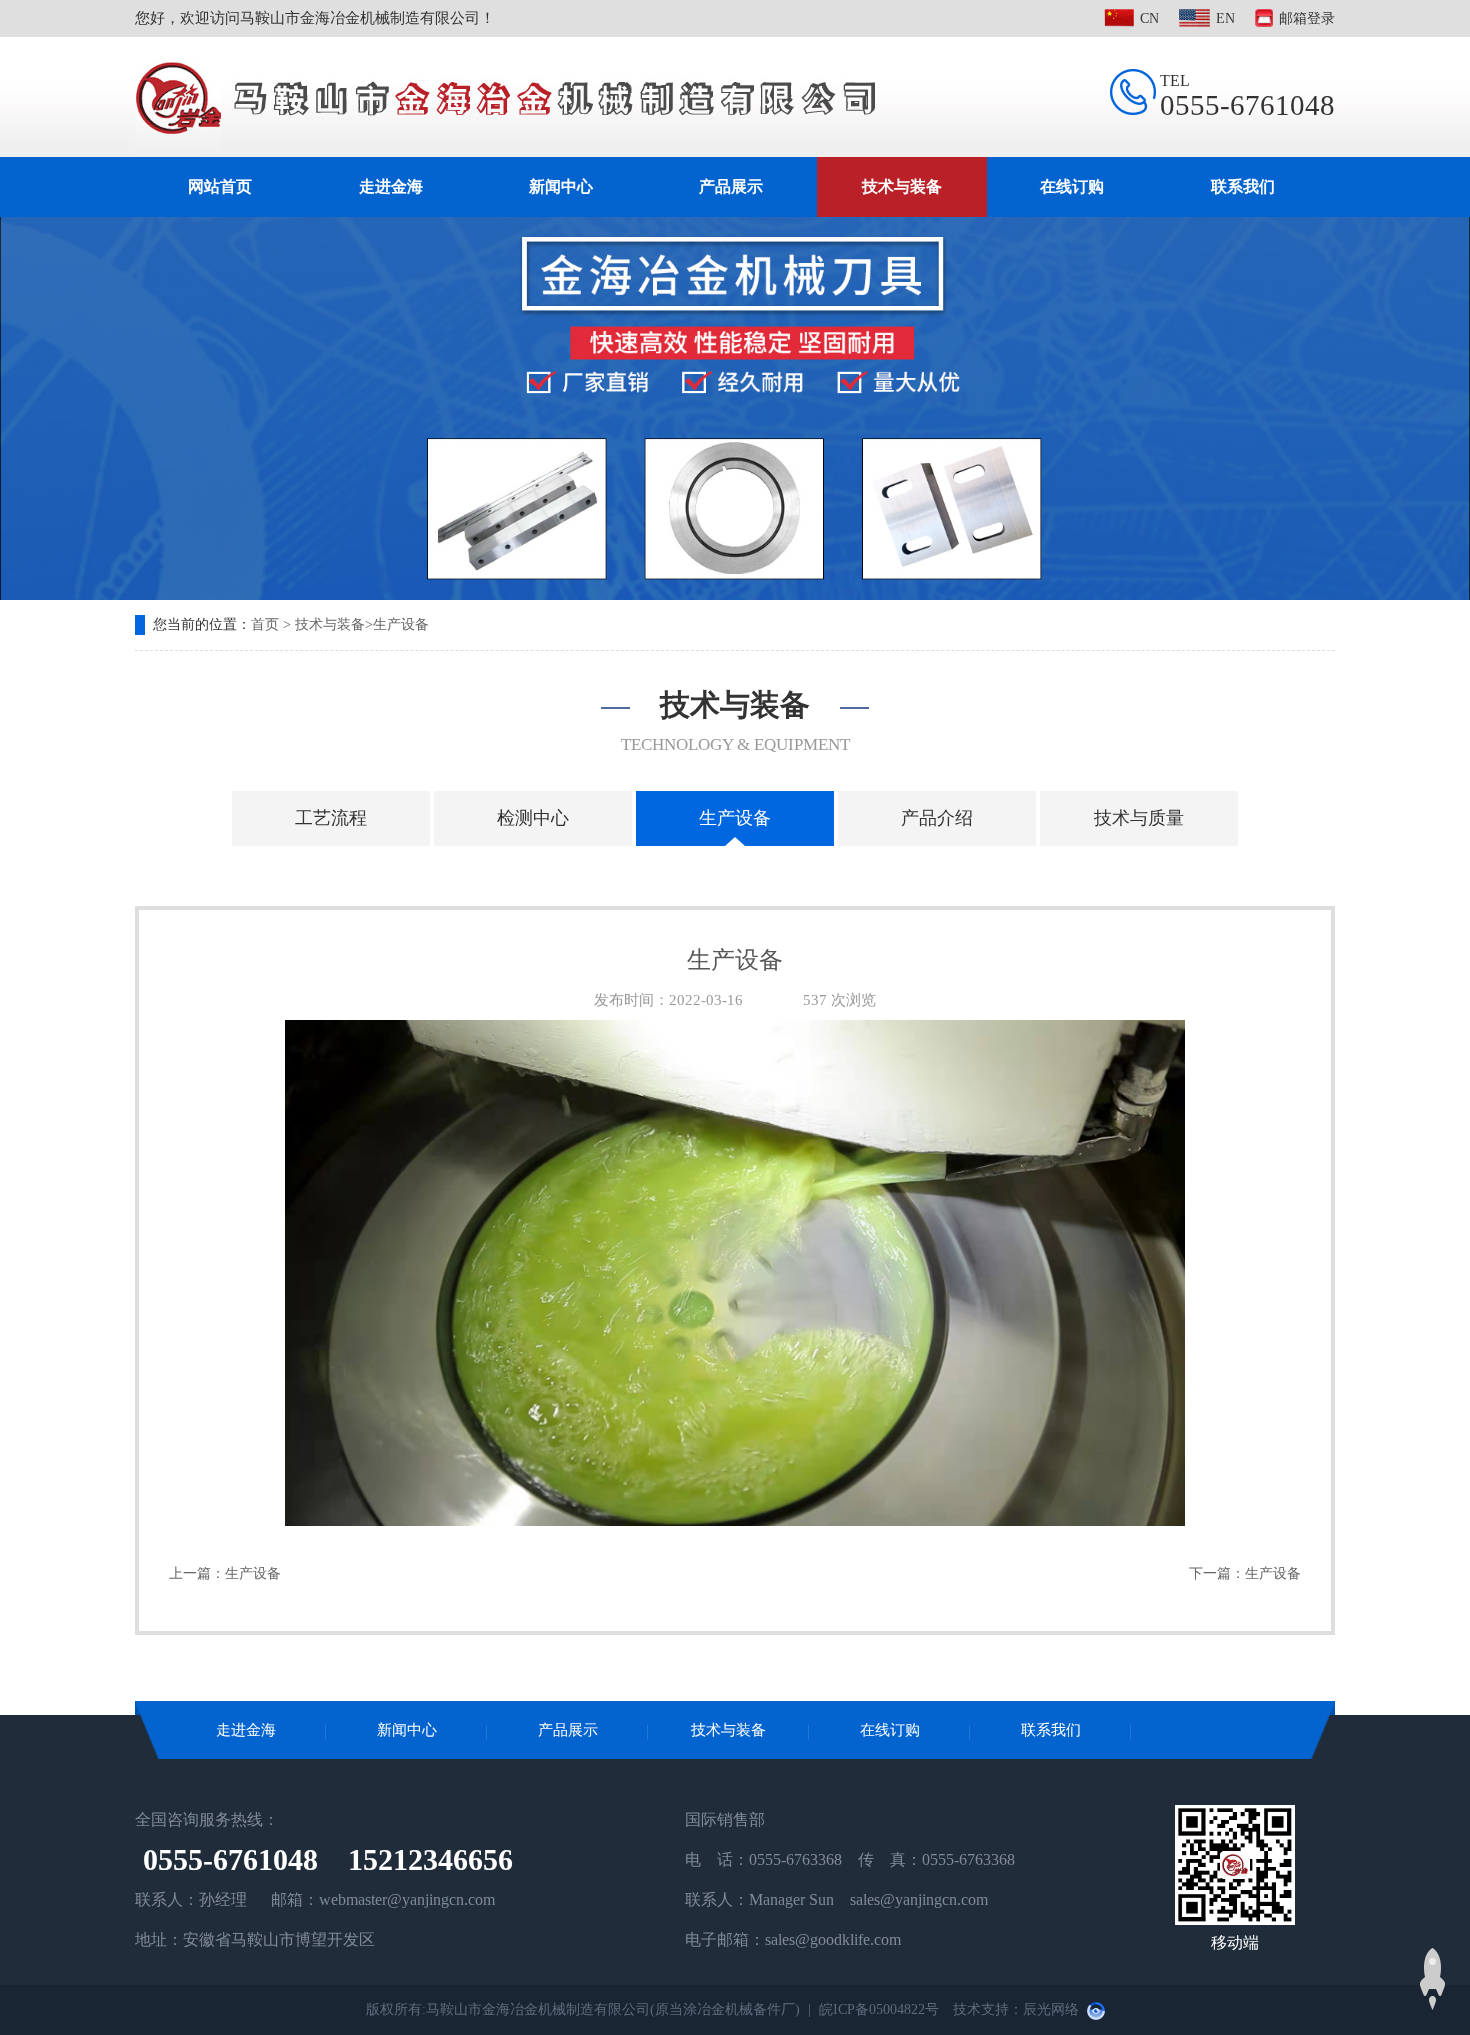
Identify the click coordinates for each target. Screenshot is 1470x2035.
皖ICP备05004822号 (879, 2009)
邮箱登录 (1307, 18)
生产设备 (401, 624)
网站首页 (220, 186)
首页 (265, 624)
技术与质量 (1139, 818)
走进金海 (391, 186)
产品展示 (731, 186)
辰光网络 (1051, 2009)
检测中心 (533, 818)
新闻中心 (561, 186)
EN (1225, 18)
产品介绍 (937, 818)
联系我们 (1243, 186)
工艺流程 (331, 818)
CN (1149, 18)
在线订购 (1072, 186)
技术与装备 (902, 186)
